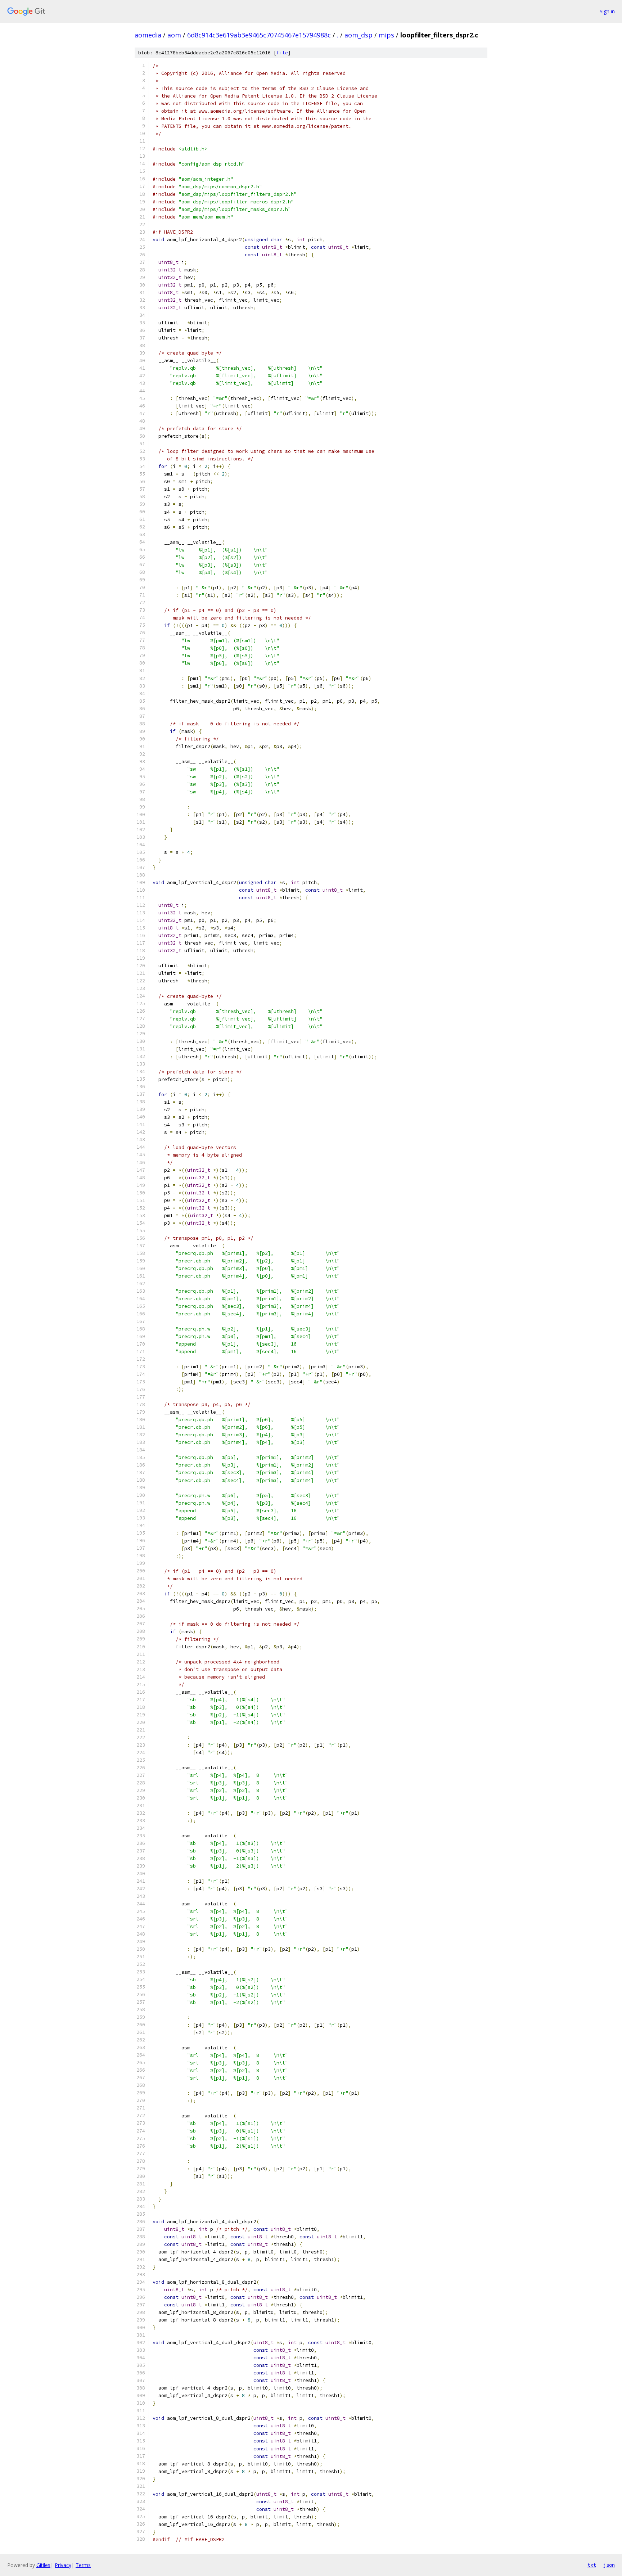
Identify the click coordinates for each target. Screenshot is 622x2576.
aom (174, 35)
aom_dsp (359, 35)
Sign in (607, 11)
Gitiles (43, 2565)
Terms (83, 2565)
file (282, 53)
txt (592, 2565)
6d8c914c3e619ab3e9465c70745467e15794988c (259, 35)
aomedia (148, 35)
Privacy (63, 2565)
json (609, 2565)
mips (386, 35)
